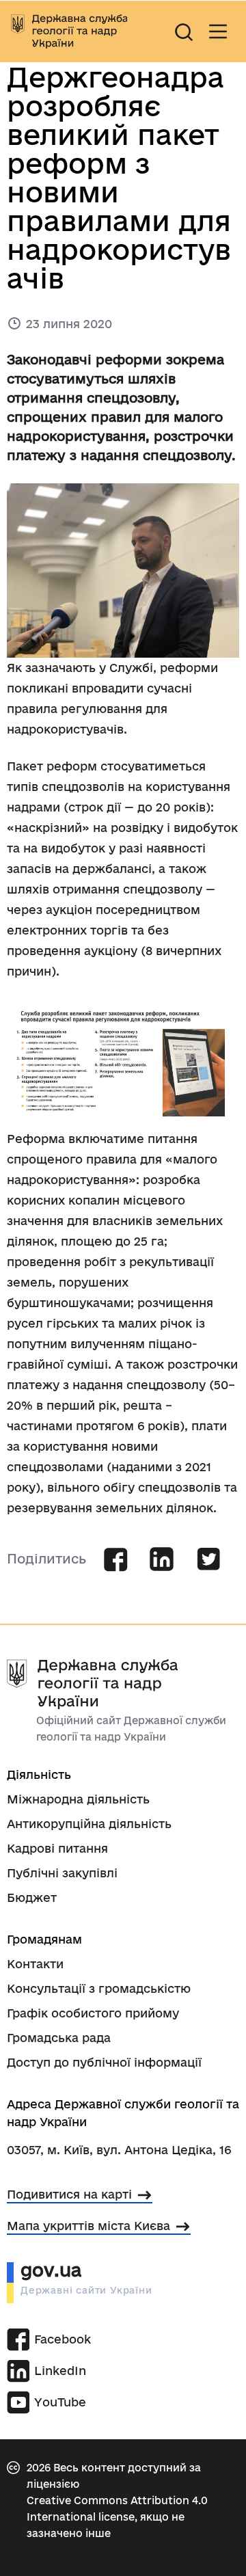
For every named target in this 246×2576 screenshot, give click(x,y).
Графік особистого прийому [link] (93, 2013)
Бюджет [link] (32, 1897)
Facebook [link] (55, 2339)
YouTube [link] (60, 2402)
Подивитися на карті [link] (69, 2194)
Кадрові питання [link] (57, 1848)
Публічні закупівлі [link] (62, 1873)
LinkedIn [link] (55, 2371)
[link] (69, 31)
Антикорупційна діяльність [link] (89, 1824)
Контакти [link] (35, 1964)
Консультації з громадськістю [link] (99, 1988)
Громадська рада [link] (59, 2038)
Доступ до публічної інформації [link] (104, 2062)
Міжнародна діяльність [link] (78, 1799)
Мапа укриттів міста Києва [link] (88, 2226)
